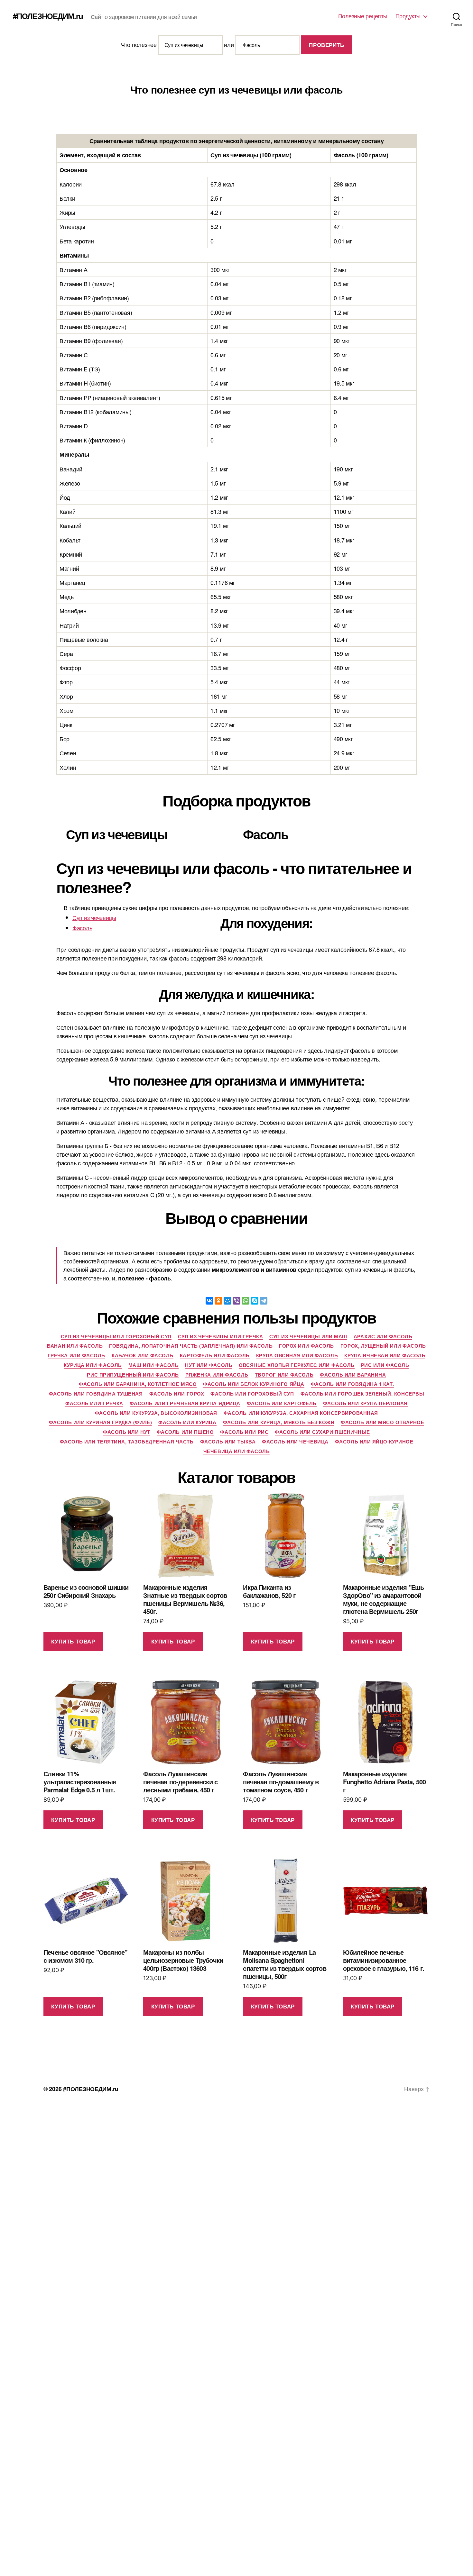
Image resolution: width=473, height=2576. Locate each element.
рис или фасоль (385, 1365)
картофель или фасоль (215, 1356)
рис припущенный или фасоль (133, 1375)
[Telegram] (264, 1301)
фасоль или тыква (228, 1442)
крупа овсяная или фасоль (297, 1356)
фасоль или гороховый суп (252, 1394)
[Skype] (255, 1301)
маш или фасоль (154, 1365)
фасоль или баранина (353, 1375)
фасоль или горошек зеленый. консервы (362, 1394)
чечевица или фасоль (236, 1452)
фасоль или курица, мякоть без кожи (279, 1423)
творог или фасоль (284, 1375)
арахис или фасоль (383, 1337)
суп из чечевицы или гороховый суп (116, 1337)
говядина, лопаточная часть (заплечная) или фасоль (191, 1346)
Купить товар (73, 1641)
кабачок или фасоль (143, 1356)
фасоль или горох (177, 1394)
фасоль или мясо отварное (382, 1423)
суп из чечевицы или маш (308, 1337)
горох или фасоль (306, 1346)
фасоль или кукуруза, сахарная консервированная (301, 1413)
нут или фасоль (209, 1365)
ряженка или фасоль (217, 1375)
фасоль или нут (127, 1432)
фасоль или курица (187, 1423)
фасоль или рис (244, 1432)
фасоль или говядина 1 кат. (352, 1384)
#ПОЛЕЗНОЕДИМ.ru (48, 16)
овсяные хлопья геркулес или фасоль (297, 1365)
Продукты (408, 16)
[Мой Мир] (227, 1301)
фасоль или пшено (185, 1432)
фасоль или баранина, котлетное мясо (138, 1384)
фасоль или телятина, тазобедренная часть (127, 1442)
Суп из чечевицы (94, 917)
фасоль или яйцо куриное (374, 1442)
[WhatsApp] (246, 1301)
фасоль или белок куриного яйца (254, 1384)
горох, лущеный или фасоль (383, 1346)
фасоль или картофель (282, 1404)
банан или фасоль (75, 1346)
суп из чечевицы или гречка (220, 1337)
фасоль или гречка (94, 1404)
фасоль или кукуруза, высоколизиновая (156, 1413)
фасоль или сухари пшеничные (322, 1432)
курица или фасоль (93, 1365)
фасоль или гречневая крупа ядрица (185, 1404)
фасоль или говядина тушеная (96, 1394)
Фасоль (82, 928)
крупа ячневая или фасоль (385, 1356)
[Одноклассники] (218, 1301)
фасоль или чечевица (295, 1442)
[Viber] (236, 1301)
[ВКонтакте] (209, 1301)
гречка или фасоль (76, 1356)
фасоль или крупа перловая (365, 1404)
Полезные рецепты (363, 16)
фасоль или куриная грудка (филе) (101, 1423)
